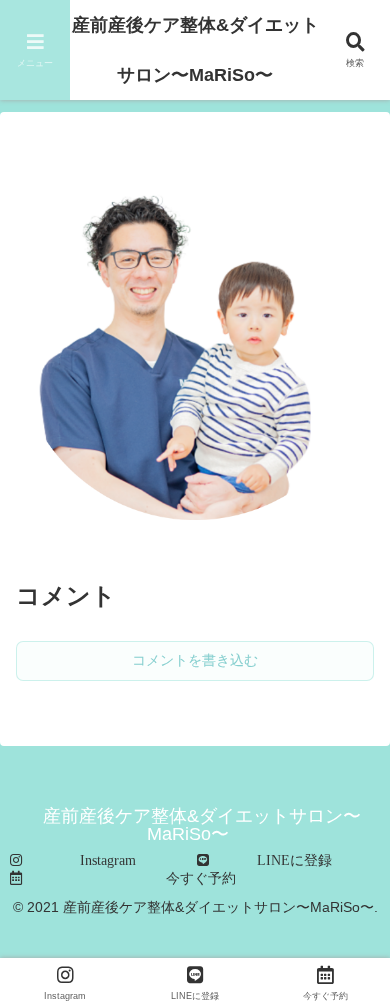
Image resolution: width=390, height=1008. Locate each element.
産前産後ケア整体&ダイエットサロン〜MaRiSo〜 (195, 50)
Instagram (108, 860)
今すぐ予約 (201, 878)
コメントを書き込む (195, 660)
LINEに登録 (294, 860)
